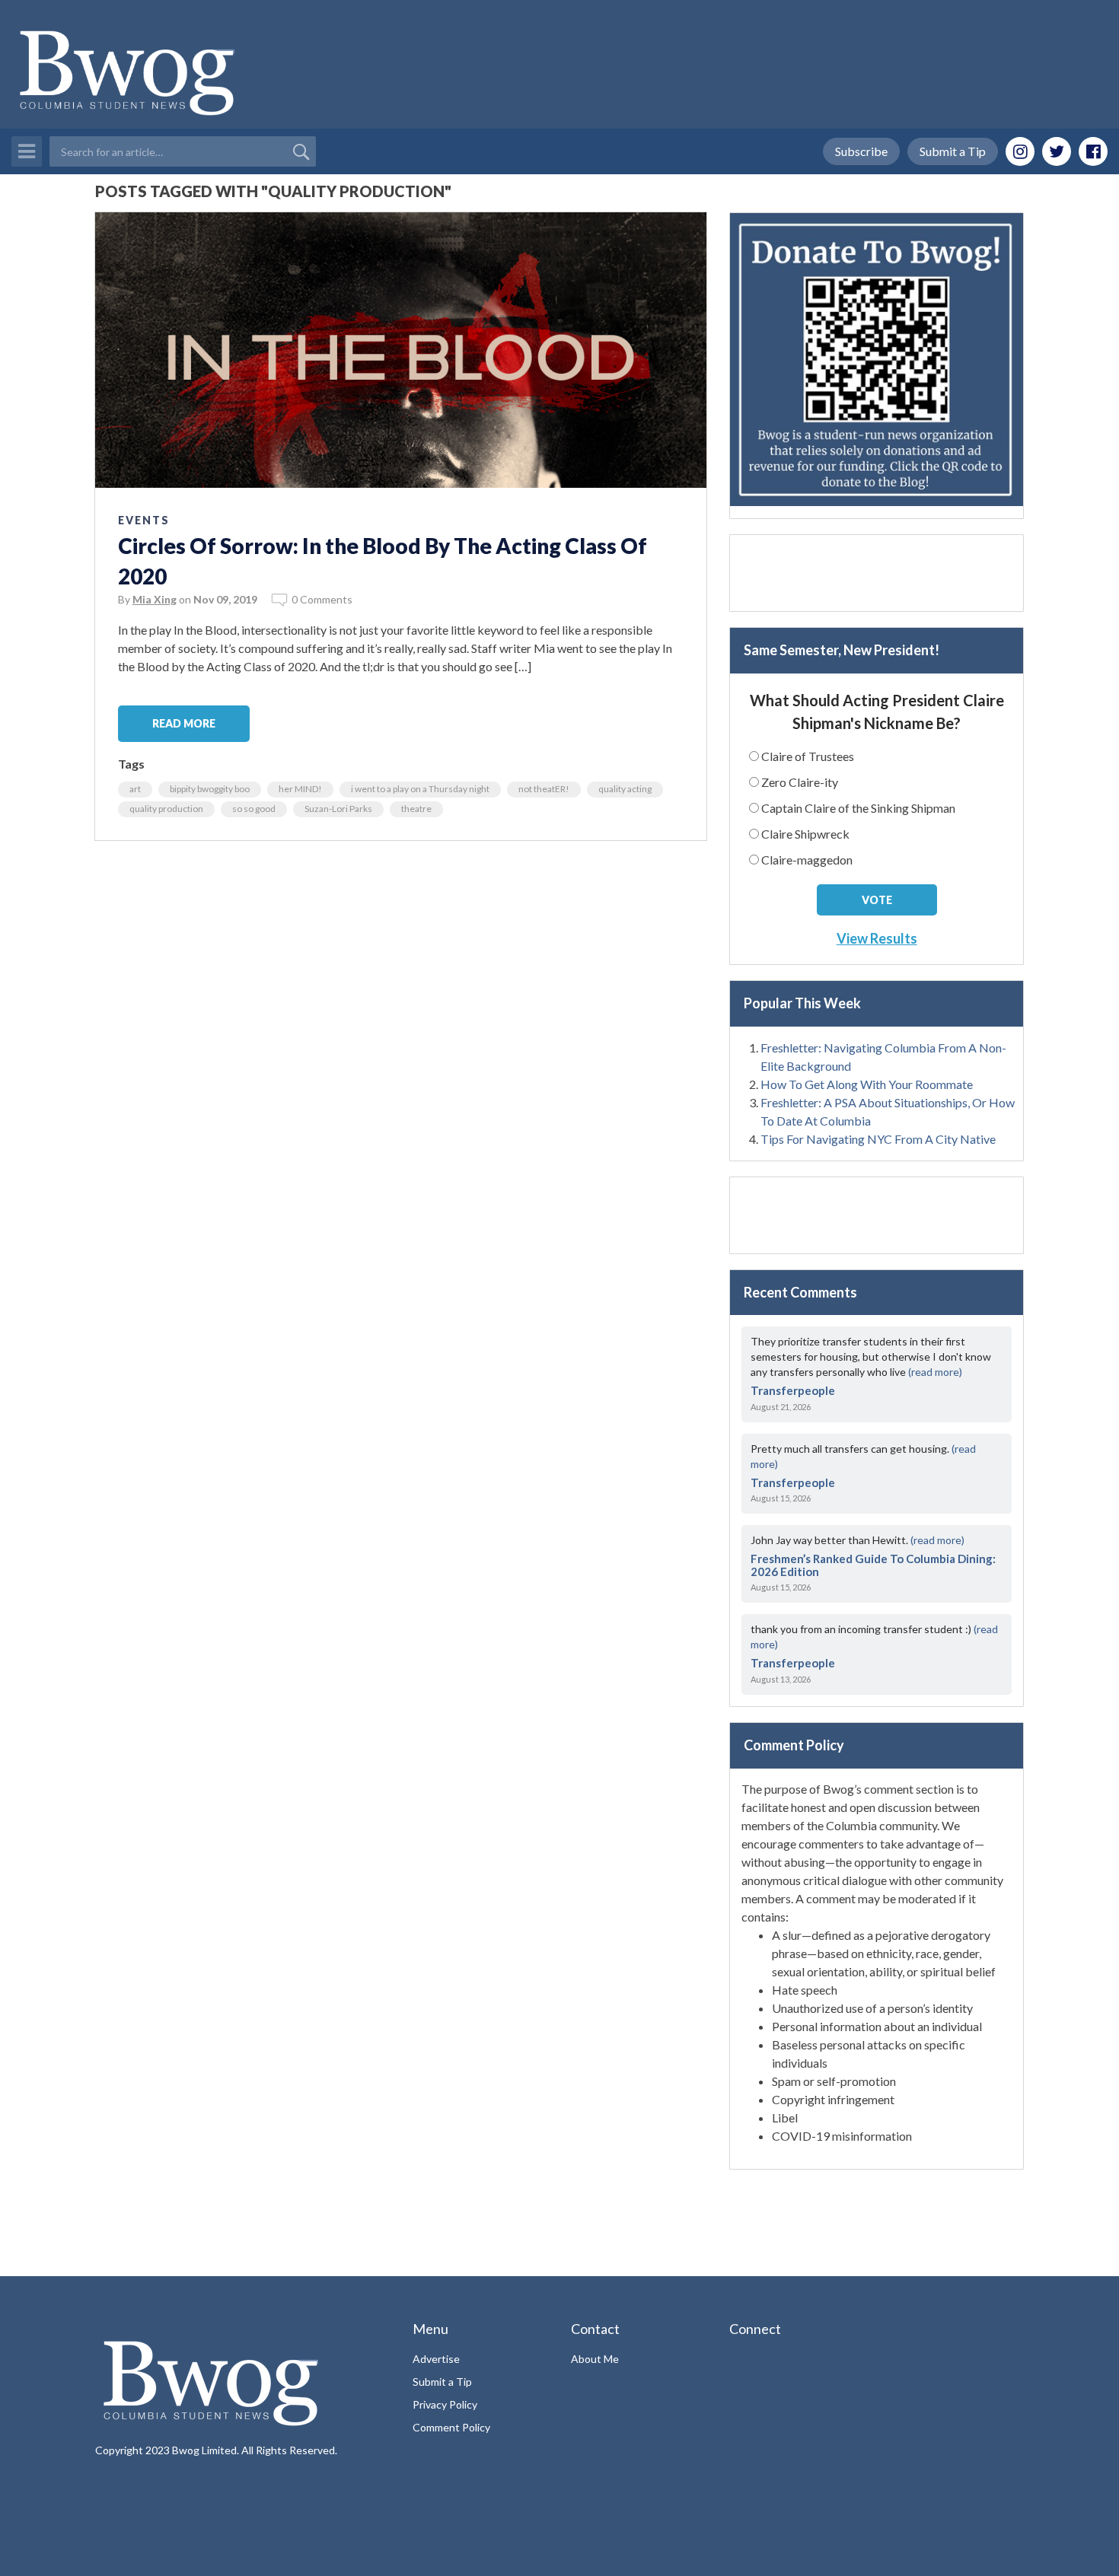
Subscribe (861, 151)
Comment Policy (451, 2427)
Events (144, 520)
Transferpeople (793, 1390)
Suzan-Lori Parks (338, 809)
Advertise (436, 2359)
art (135, 789)
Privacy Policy (445, 2404)
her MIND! (300, 789)
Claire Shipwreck (805, 834)
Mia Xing (155, 599)
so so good (254, 809)
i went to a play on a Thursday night (420, 789)
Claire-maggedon (807, 860)
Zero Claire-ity (800, 782)
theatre (416, 809)
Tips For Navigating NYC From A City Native (878, 1139)
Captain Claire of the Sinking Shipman (858, 808)
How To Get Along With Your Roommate (867, 1084)
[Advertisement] (877, 573)
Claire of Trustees (808, 756)
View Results (877, 938)
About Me (595, 2359)
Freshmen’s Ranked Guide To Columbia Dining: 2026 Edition (873, 1565)
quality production (166, 809)
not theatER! (544, 789)
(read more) (935, 1372)
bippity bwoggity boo (210, 789)
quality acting (625, 789)
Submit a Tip (953, 151)
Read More (184, 723)
